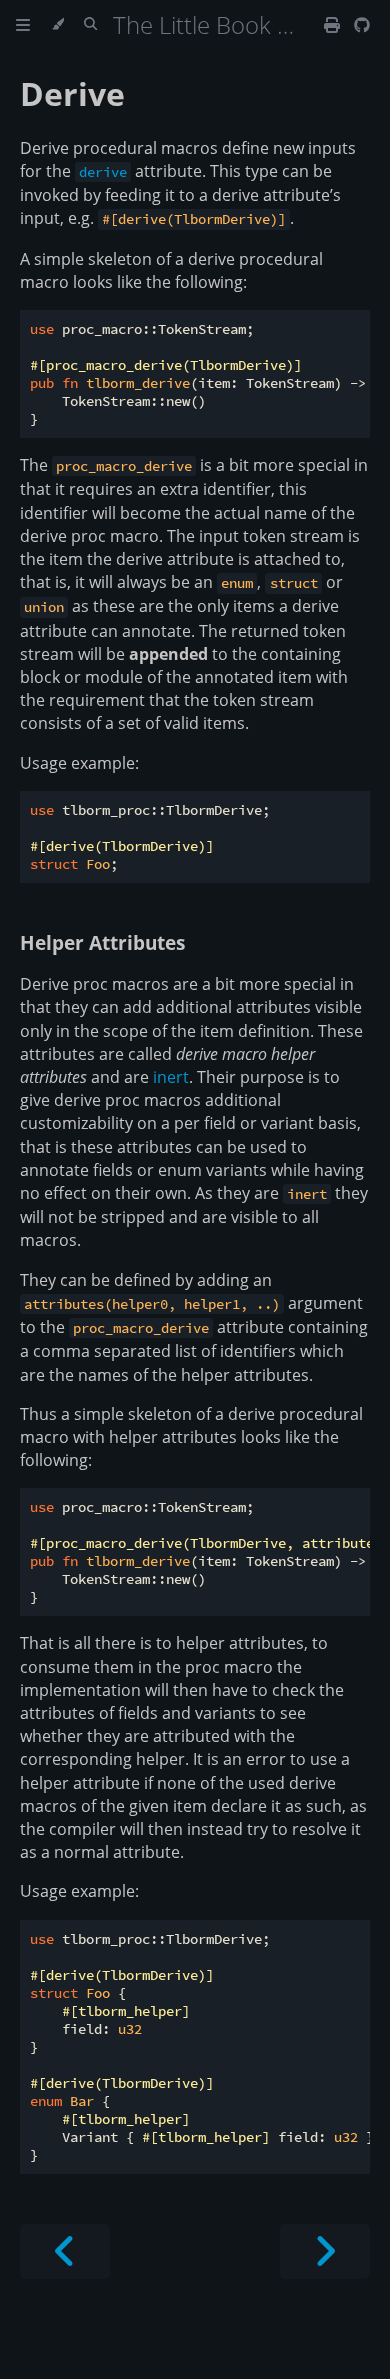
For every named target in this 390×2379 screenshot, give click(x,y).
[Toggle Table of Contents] (23, 25)
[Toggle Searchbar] (90, 25)
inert (171, 1077)
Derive (72, 93)
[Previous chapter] (65, 2251)
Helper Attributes (102, 942)
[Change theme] (57, 25)
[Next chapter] (325, 2251)
